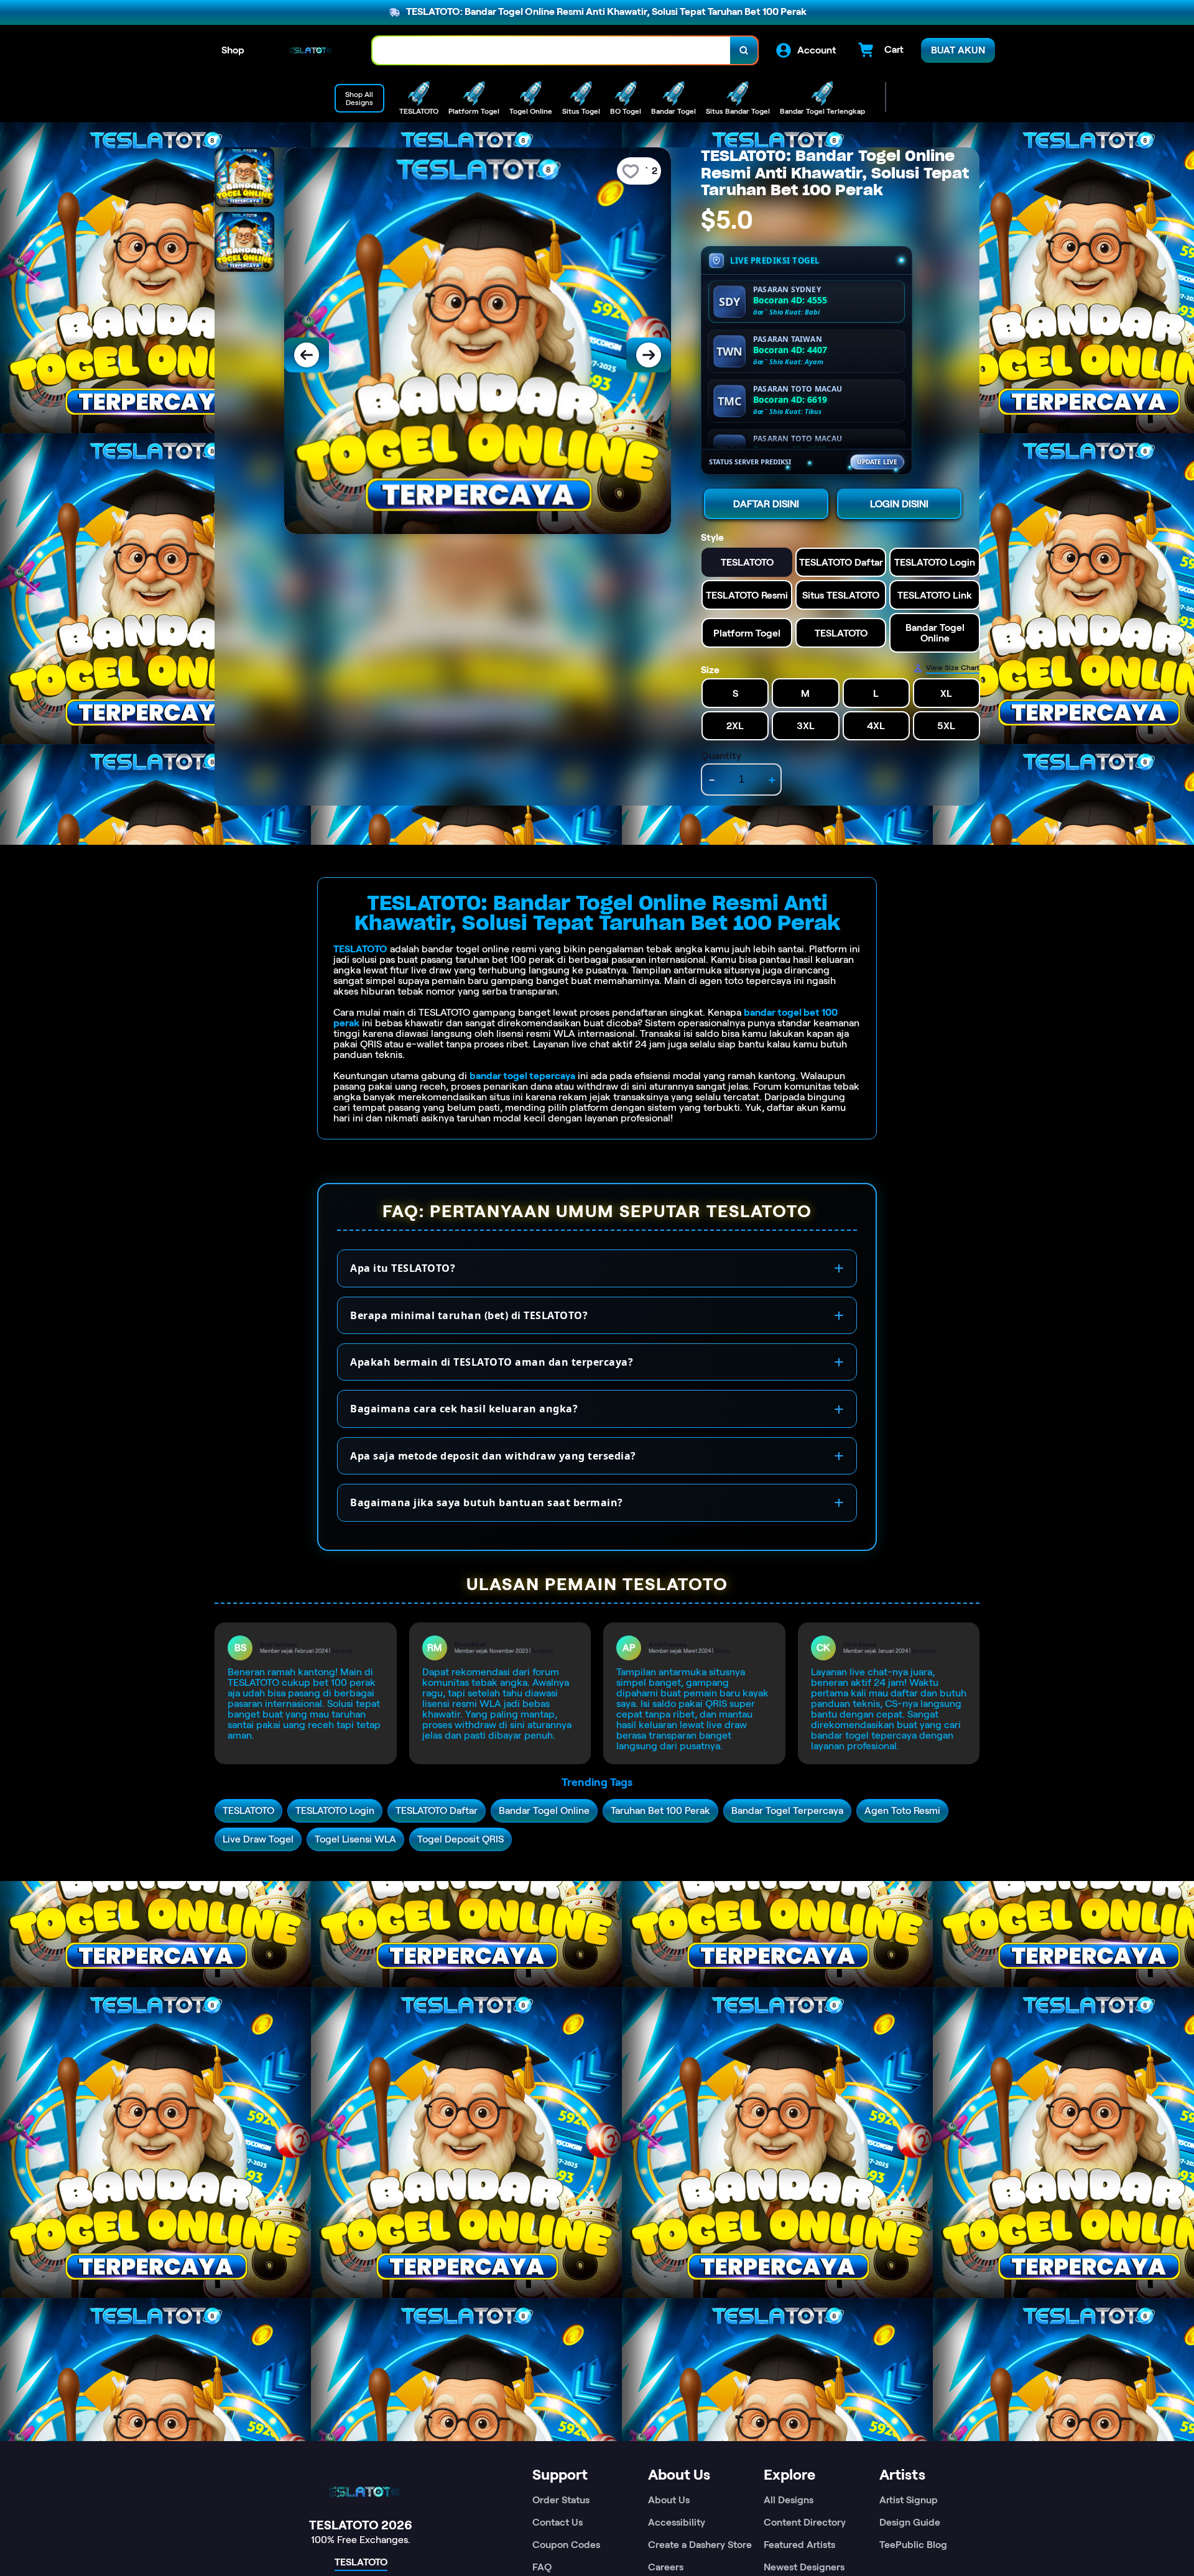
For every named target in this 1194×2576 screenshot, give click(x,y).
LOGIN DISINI (899, 504)
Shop (233, 50)
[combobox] (552, 51)
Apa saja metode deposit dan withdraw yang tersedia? (493, 1456)
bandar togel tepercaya (522, 1076)
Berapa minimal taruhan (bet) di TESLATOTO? (469, 1315)
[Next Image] (649, 355)
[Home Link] (308, 50)
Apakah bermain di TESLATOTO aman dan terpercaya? (492, 1362)
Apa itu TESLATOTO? (403, 1268)
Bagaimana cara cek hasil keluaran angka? (464, 1409)
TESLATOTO (360, 949)
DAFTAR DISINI (766, 504)
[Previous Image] (307, 355)
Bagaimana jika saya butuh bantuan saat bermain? (487, 1502)
